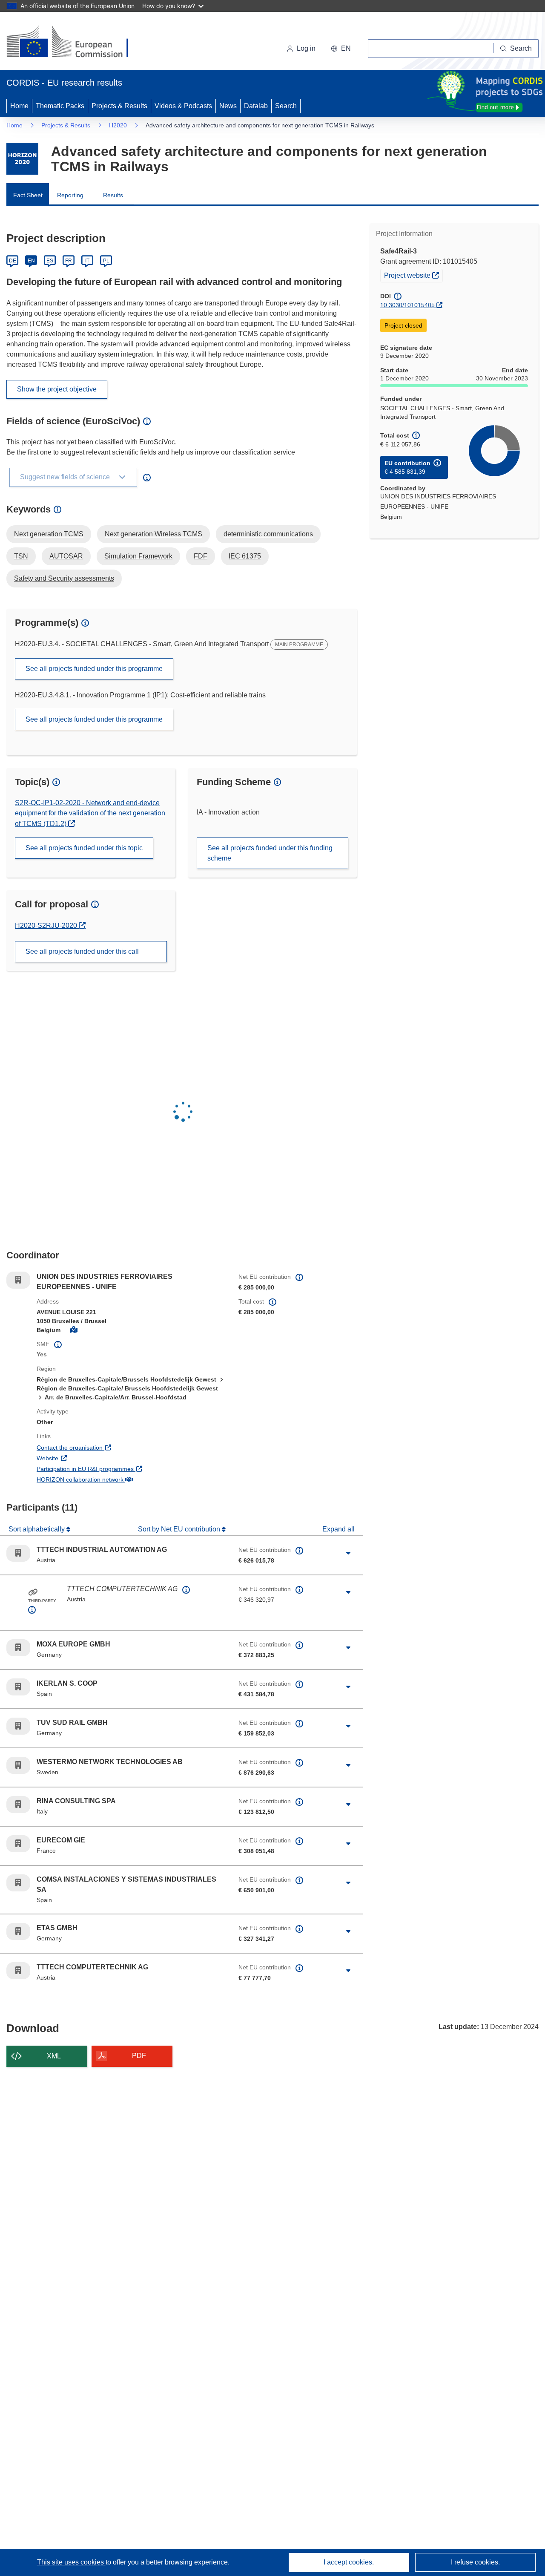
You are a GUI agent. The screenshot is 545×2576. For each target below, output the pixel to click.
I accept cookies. (349, 2562)
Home (19, 106)
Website (79, 1458)
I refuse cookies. (475, 2562)
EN (31, 261)
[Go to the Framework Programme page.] (22, 159)
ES (50, 261)
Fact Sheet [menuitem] (28, 195)
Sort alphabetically (37, 1529)
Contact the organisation (101, 1447)
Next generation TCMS (49, 534)
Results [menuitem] (113, 195)
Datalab (256, 106)
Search (286, 106)
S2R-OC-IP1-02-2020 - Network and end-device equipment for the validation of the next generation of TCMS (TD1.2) (90, 813)
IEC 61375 (245, 556)
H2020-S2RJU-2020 (50, 925)
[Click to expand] (348, 1553)
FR (69, 261)
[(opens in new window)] (75, 43)
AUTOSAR (66, 556)
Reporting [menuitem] (70, 195)
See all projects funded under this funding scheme (270, 853)
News (228, 106)
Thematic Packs (60, 106)
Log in (306, 48)
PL (106, 261)
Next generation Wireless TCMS (153, 534)
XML (54, 2056)
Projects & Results (119, 106)
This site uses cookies (71, 2562)
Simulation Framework (138, 556)
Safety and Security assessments (64, 578)
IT (87, 261)
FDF (201, 556)
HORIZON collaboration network (112, 1479)
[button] (341, 49)
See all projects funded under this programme (94, 669)
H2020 (118, 125)
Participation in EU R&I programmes (117, 1469)
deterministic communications (268, 534)
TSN (21, 556)
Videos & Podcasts (183, 106)
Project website (413, 275)
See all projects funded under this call (82, 951)
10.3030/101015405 (407, 305)
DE (13, 261)
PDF (139, 2056)
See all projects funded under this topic (84, 848)
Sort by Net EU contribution (180, 1529)
